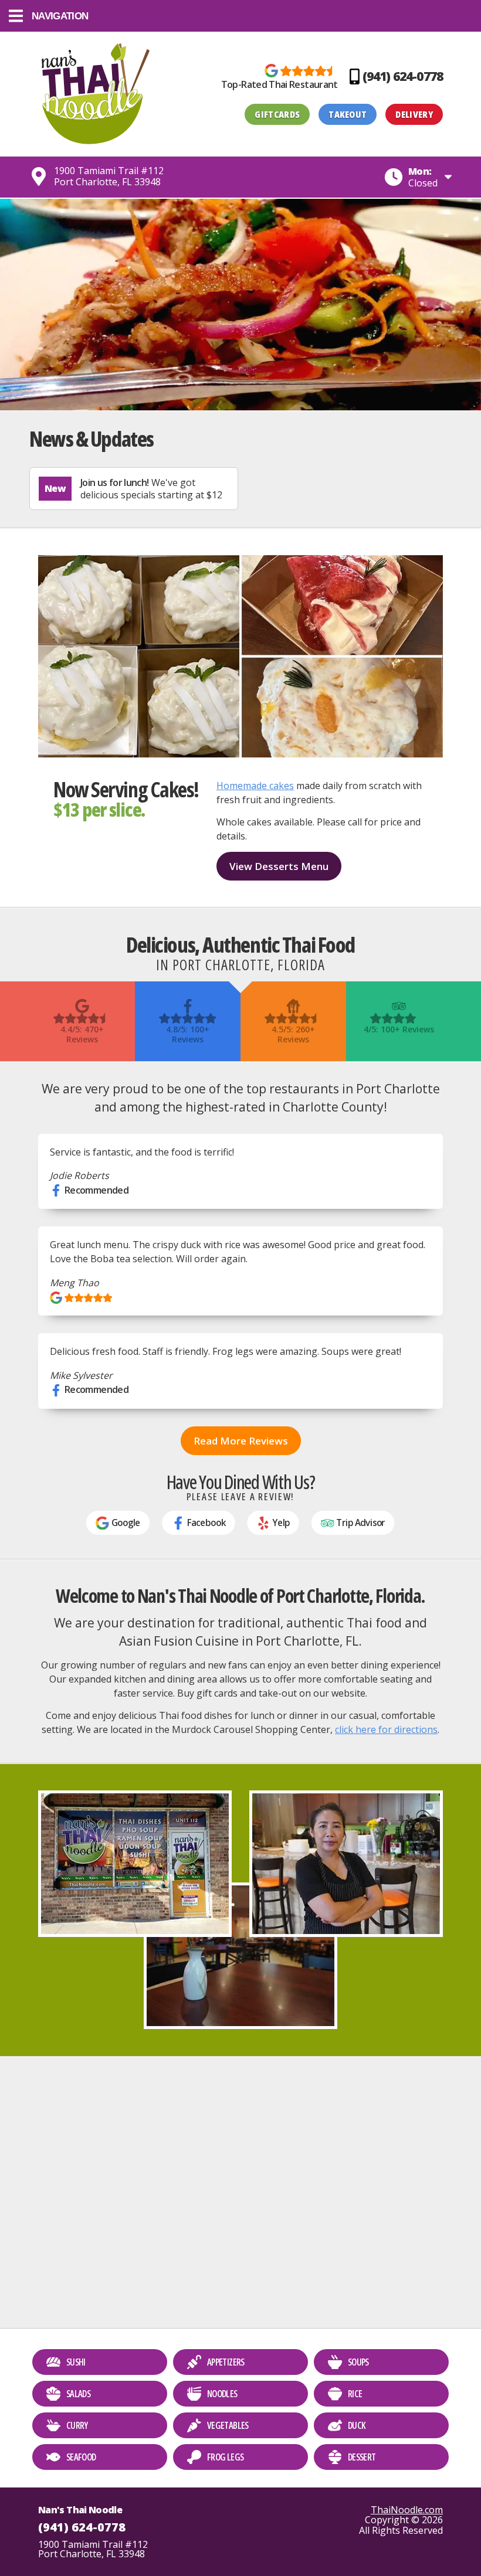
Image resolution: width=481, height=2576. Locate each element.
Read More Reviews (241, 1441)
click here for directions (386, 1729)
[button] (240, 16)
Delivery (414, 114)
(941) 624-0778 (82, 2527)
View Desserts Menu (279, 866)
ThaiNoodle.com (407, 2510)
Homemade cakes (255, 786)
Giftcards (277, 114)
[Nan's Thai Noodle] (95, 94)
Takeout (348, 114)
